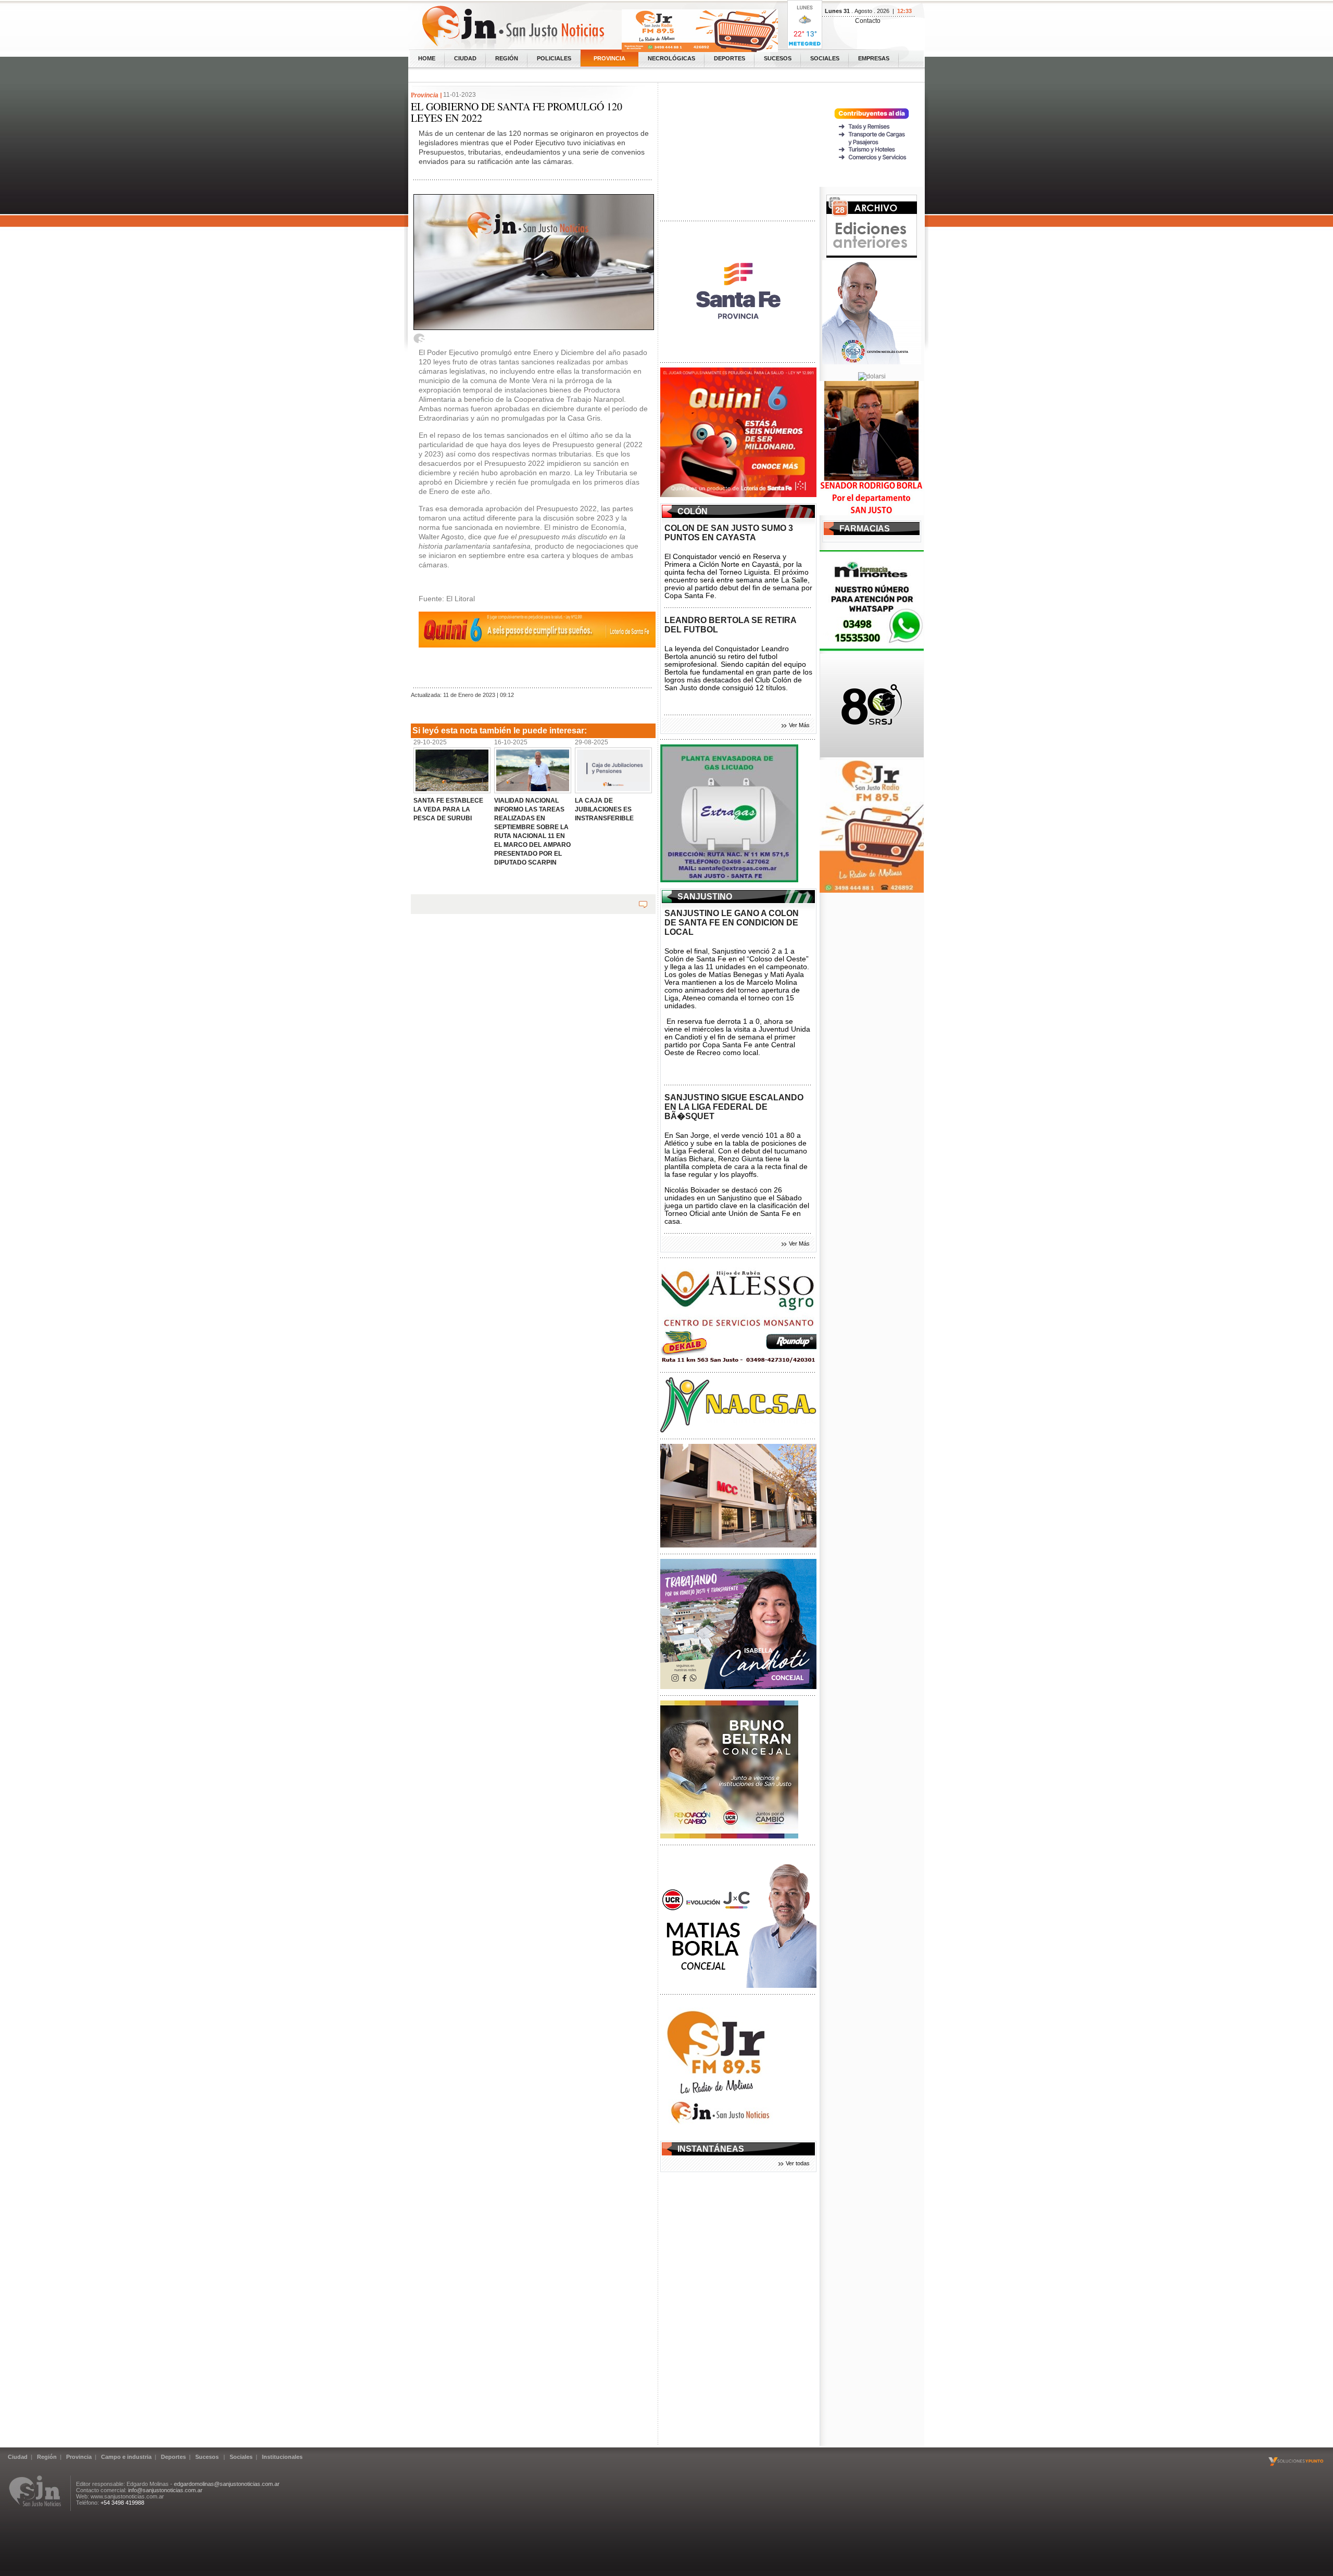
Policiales (554, 58)
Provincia (609, 58)
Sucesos (778, 58)
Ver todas (798, 2163)
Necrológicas (671, 58)
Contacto (868, 21)
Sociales (825, 58)
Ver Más (799, 725)
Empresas (874, 58)
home (427, 58)
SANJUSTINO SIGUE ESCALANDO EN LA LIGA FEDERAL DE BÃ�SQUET (734, 1107)
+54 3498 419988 (122, 2503)
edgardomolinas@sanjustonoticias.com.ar (227, 2484)
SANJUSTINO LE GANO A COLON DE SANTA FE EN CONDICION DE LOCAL (732, 923)
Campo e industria (126, 2457)
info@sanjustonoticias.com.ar (165, 2490)
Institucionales (282, 2457)
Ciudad (465, 58)
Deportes (730, 58)
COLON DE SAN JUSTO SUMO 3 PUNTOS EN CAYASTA (729, 533)
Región (507, 58)
